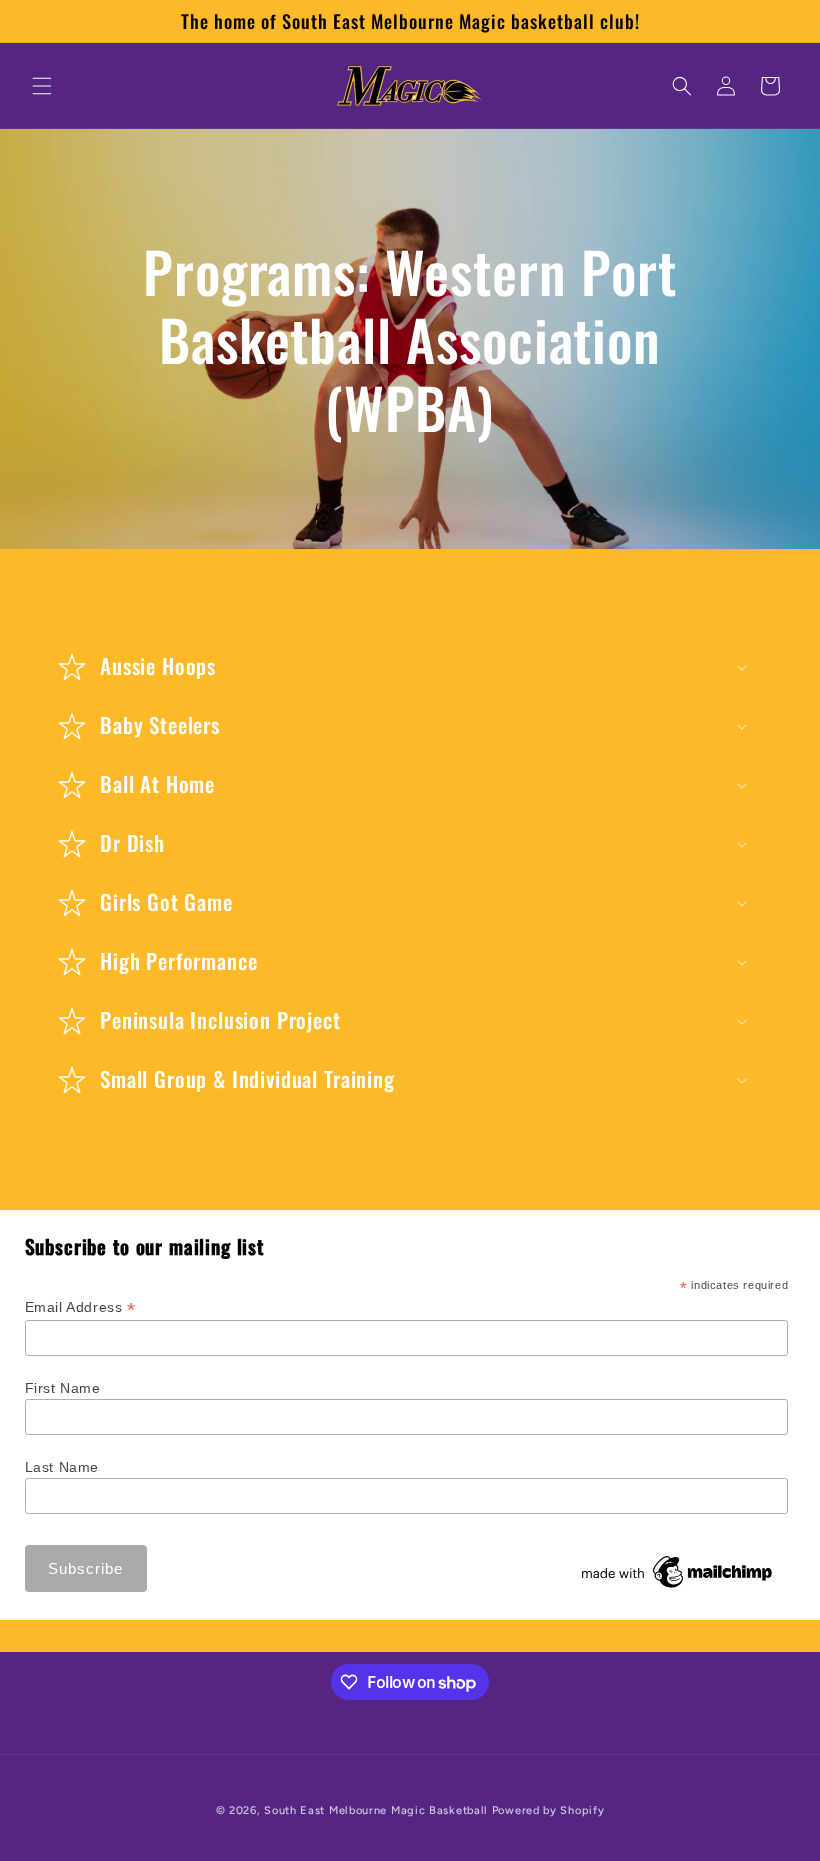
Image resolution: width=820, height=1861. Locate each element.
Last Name (62, 1467)
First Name (63, 1388)
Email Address (80, 1307)
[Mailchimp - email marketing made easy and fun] (678, 1588)
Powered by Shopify (548, 1810)
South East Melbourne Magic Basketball (376, 1810)
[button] (42, 86)
